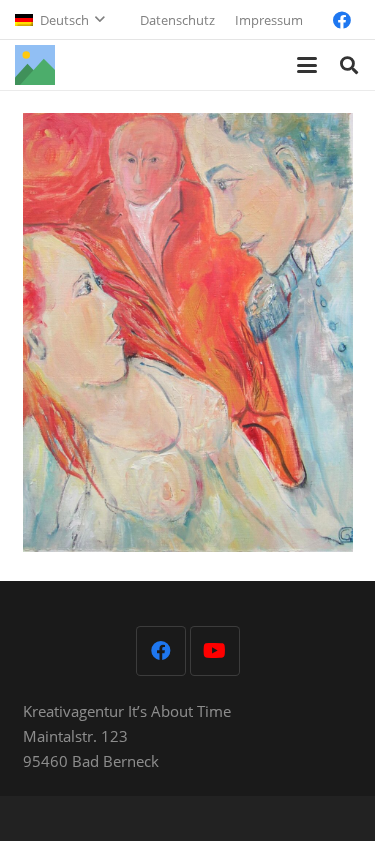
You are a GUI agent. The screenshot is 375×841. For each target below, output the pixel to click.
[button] (59, 20)
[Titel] (35, 65)
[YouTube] (215, 651)
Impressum (269, 20)
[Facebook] (342, 20)
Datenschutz (177, 20)
